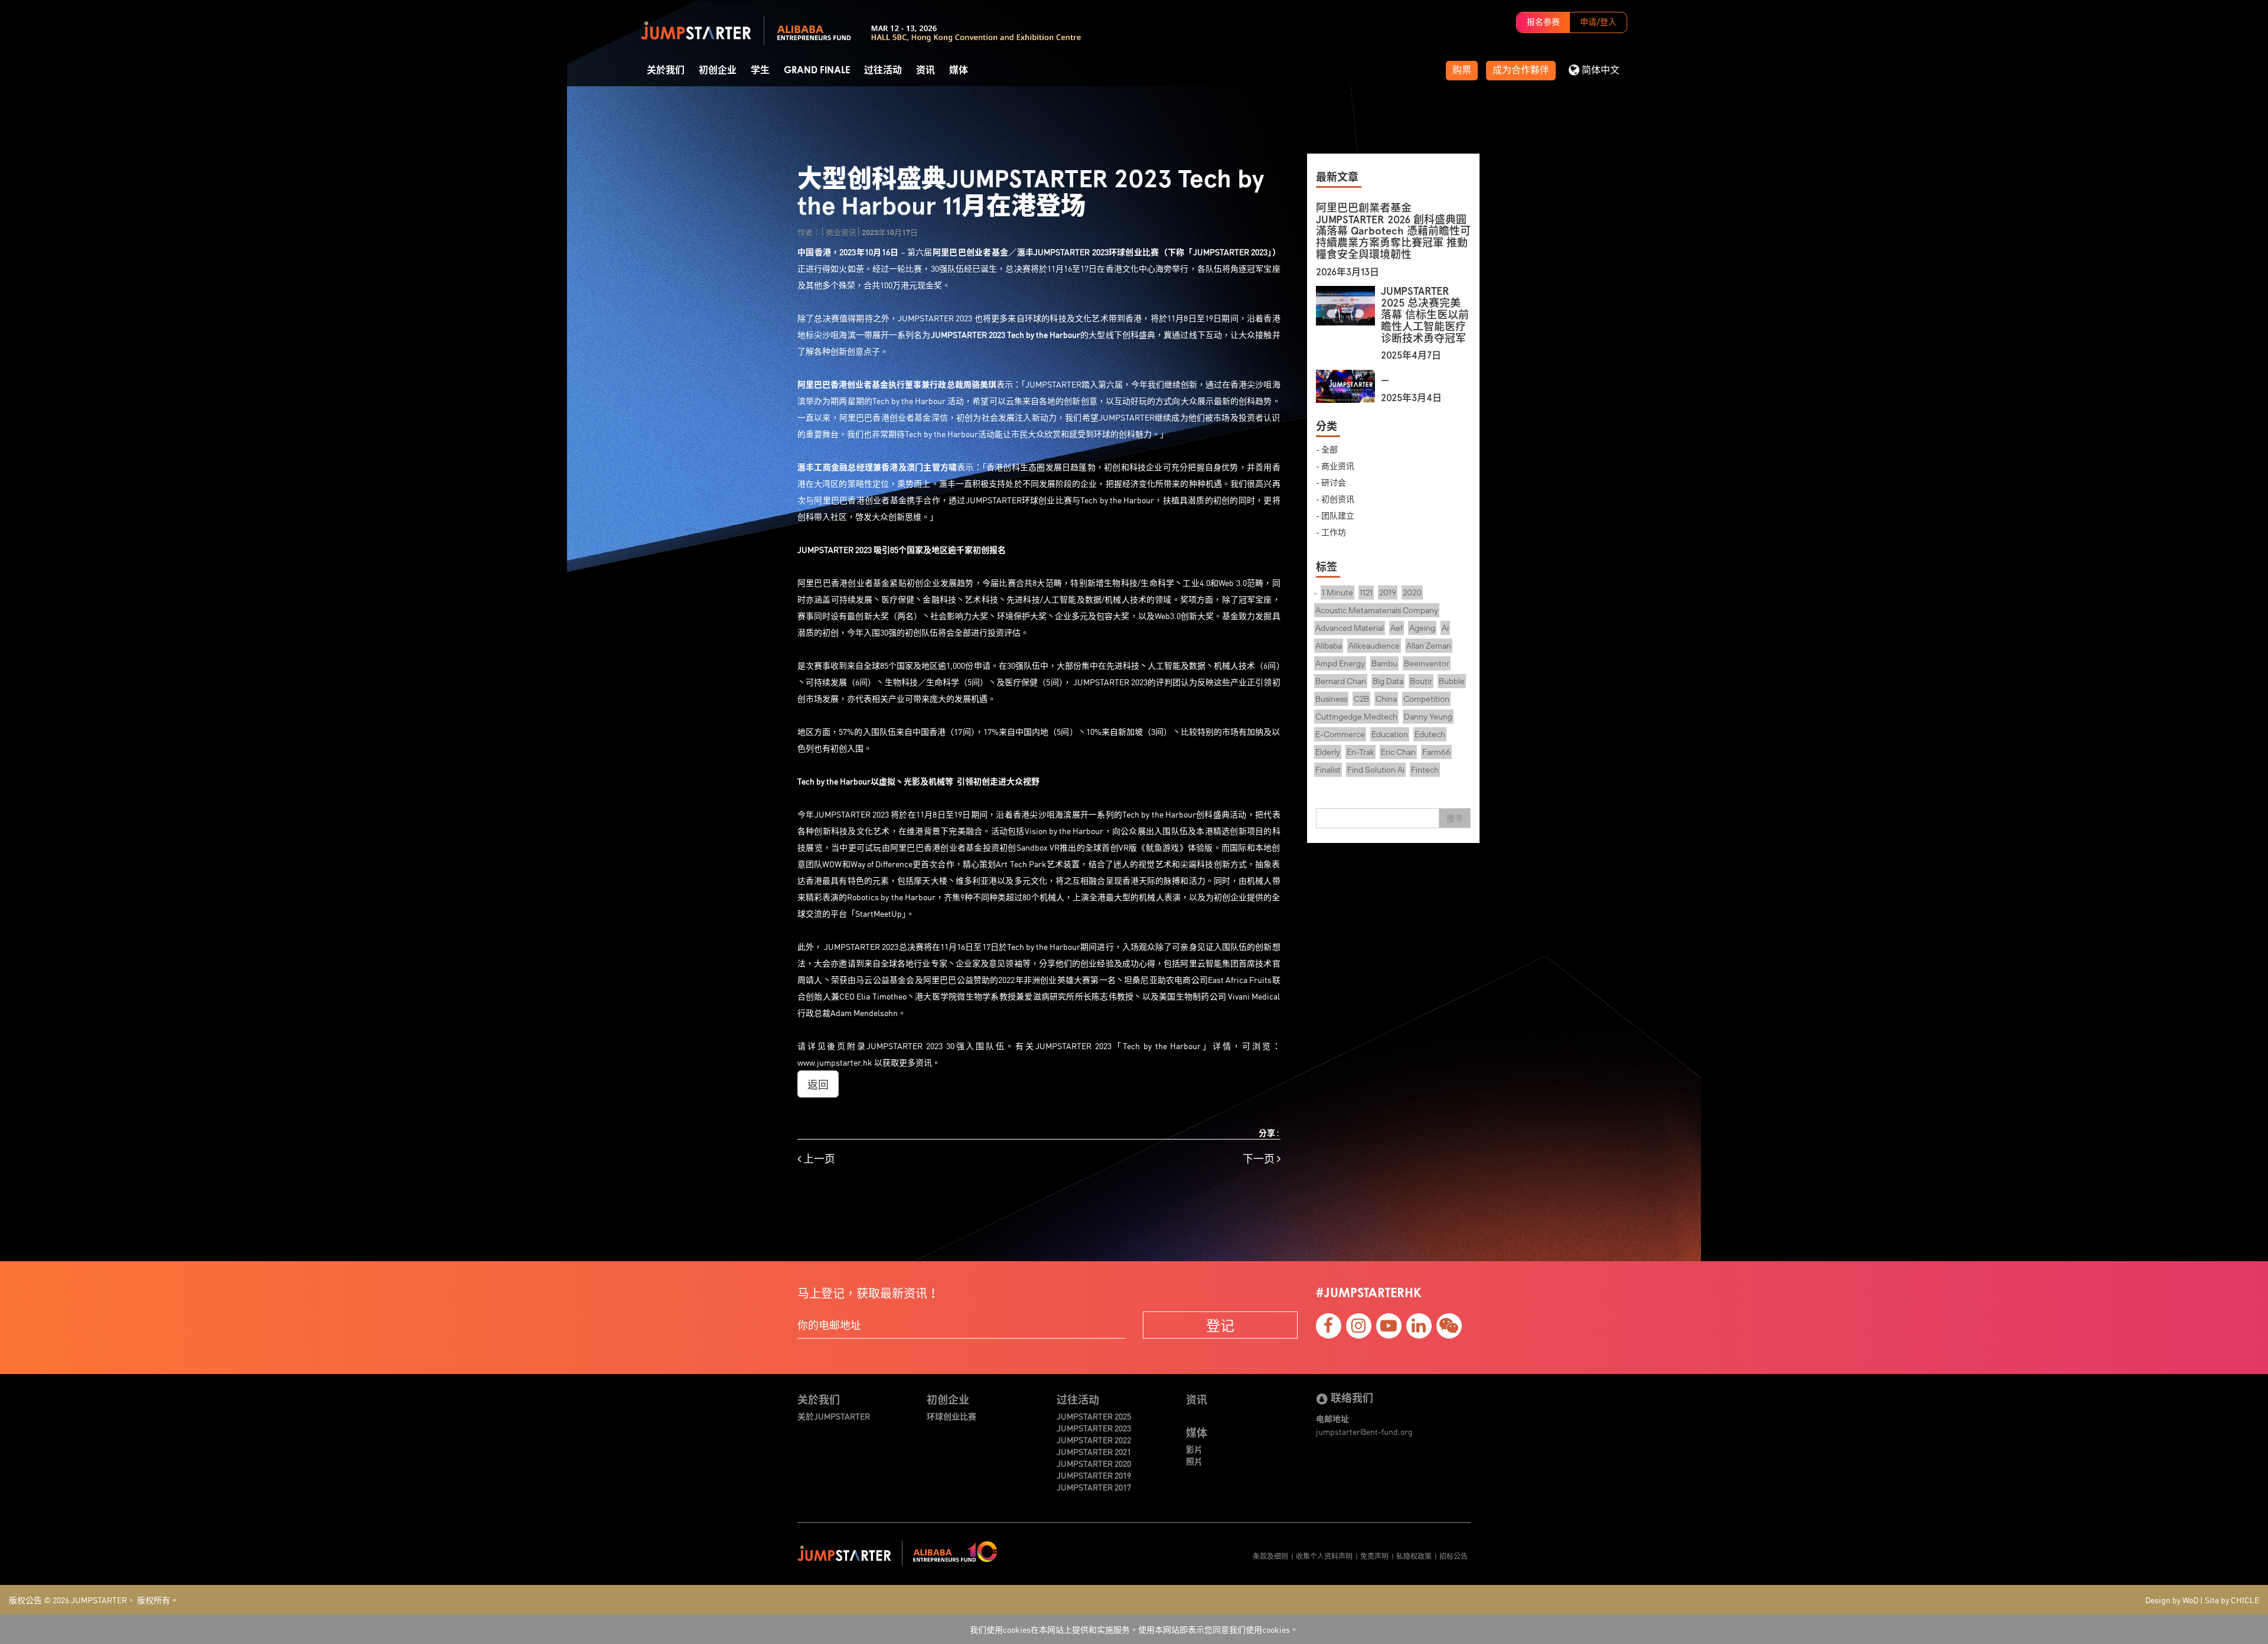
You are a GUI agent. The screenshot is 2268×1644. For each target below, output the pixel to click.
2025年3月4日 (1411, 398)
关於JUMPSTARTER (834, 1416)
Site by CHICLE (2232, 1600)
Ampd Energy (1340, 663)
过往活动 (883, 70)
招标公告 (1454, 1556)
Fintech (1425, 770)
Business (1331, 699)
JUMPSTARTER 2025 (1094, 1416)
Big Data (1388, 681)
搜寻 (1455, 818)
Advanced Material (1350, 628)
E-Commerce (1340, 734)
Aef (1397, 628)
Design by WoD (2172, 1600)
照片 (1194, 1461)
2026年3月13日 (1348, 272)
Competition (1426, 699)
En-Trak (1361, 752)
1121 (1366, 593)
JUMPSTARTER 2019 (1094, 1475)
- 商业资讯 (1335, 465)
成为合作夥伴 (1521, 70)
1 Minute (1337, 593)
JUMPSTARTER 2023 (1094, 1428)
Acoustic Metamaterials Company (1377, 610)
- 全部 (1327, 449)
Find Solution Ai (1376, 770)
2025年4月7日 (1411, 355)
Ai (1445, 628)
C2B (1361, 699)
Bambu (1384, 663)
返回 (818, 1084)
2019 (1388, 593)
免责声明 (1374, 1556)
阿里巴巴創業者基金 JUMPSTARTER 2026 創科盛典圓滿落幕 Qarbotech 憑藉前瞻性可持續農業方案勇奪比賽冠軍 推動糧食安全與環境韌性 (1393, 231)
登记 (1220, 1325)
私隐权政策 (1414, 1556)
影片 (1194, 1449)
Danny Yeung (1428, 717)
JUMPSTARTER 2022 (1094, 1440)
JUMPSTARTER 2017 (1094, 1487)
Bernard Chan (1341, 681)
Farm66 (1436, 752)
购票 (1462, 70)
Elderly (1328, 752)
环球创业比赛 (951, 1416)
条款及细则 (1270, 1556)
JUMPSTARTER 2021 (1094, 1451)
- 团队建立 (1335, 515)
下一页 (1260, 1159)
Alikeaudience (1374, 646)
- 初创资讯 (1335, 499)
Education (1390, 734)
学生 (760, 70)
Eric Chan (1398, 752)
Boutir (1421, 681)
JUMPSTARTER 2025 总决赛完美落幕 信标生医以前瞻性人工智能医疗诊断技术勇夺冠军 (1425, 315)
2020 (1412, 593)
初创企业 (718, 70)
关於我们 (666, 70)
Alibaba (1329, 646)
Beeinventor (1427, 663)
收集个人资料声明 (1324, 1556)
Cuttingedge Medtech (1356, 717)
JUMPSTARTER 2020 (1094, 1463)
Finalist (1328, 770)
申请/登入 (1598, 22)
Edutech (1430, 734)
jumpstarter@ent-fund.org (1364, 1431)
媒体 (959, 70)
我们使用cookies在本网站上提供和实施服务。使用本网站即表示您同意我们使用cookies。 (1134, 1629)
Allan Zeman (1429, 646)
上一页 (818, 1159)
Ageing (1422, 628)
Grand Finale (817, 70)
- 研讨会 (1331, 482)
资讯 (926, 70)
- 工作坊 (1331, 532)
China (1386, 699)
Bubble (1452, 681)
